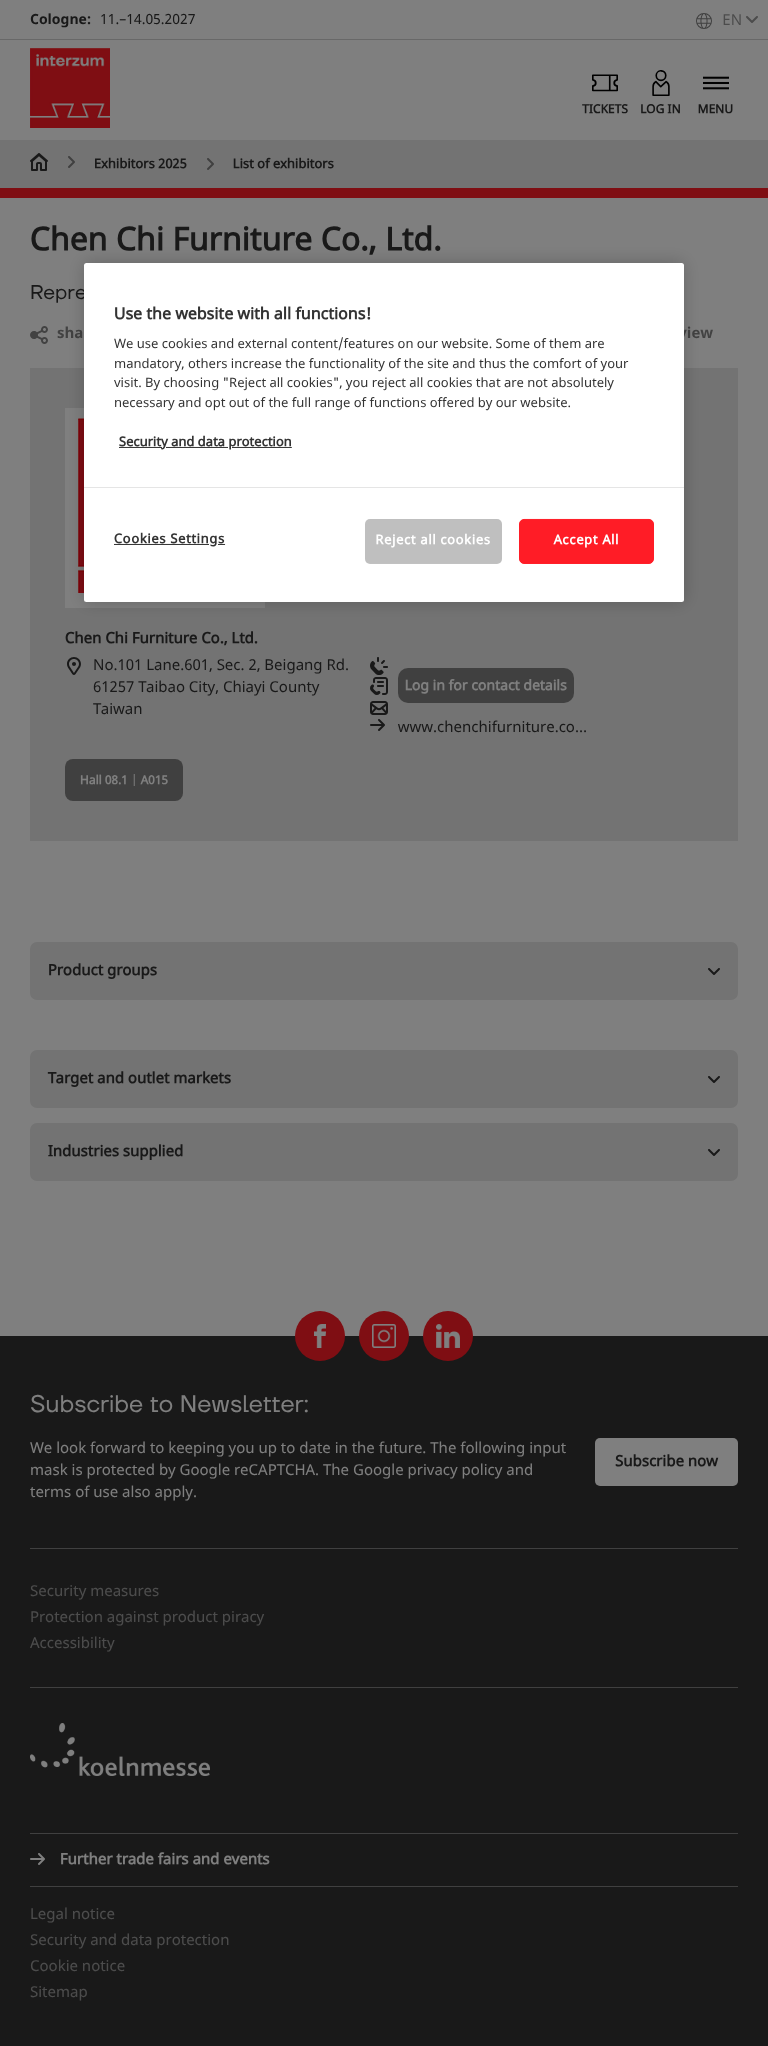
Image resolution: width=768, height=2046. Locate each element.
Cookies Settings (169, 539)
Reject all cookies (433, 540)
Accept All (587, 540)
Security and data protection (205, 442)
